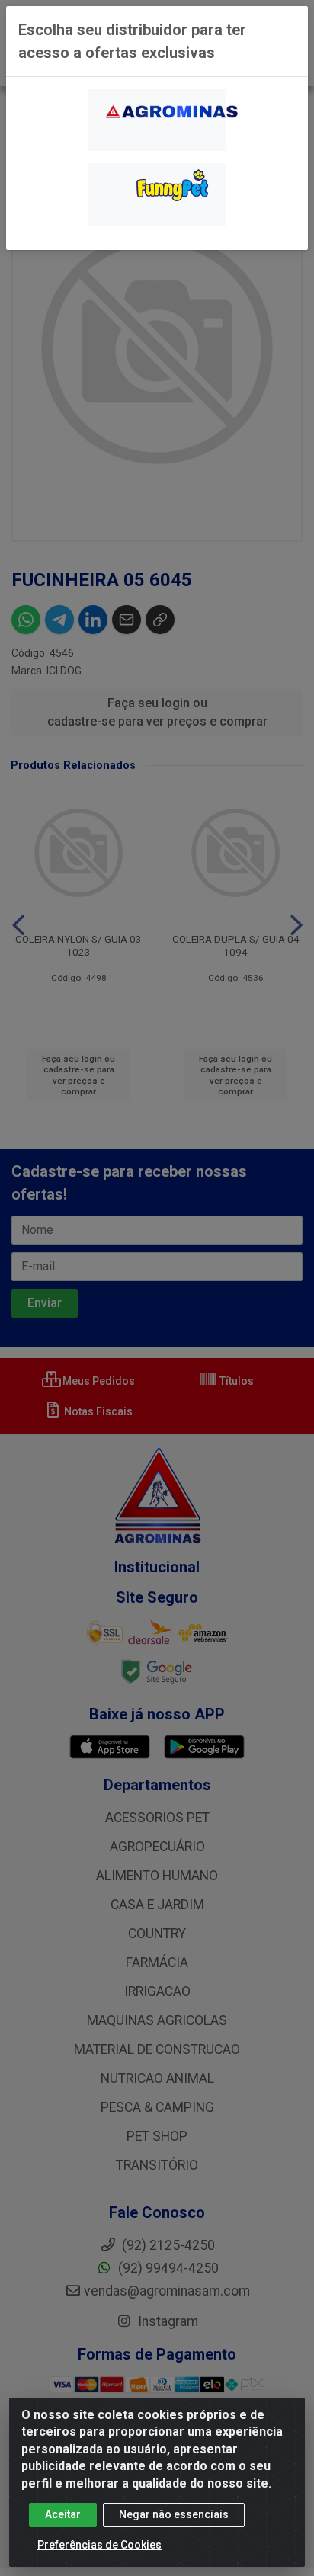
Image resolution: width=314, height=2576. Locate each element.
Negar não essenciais (174, 2514)
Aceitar (63, 2514)
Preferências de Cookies (99, 2545)
